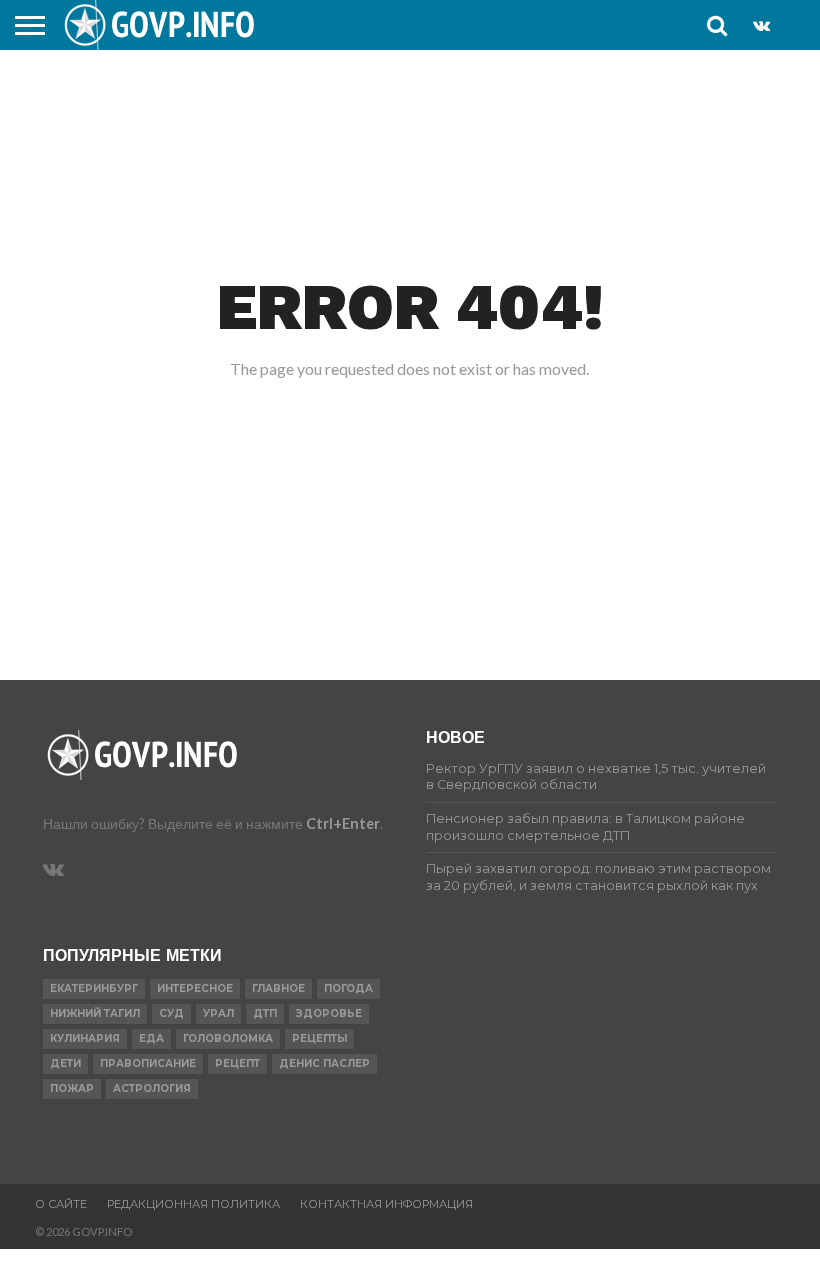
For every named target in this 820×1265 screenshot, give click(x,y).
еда (151, 1038)
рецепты (319, 1038)
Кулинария (85, 1038)
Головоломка (228, 1038)
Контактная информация (386, 1204)
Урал (218, 1013)
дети (65, 1063)
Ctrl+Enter (343, 823)
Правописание (148, 1063)
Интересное (195, 988)
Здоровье (329, 1013)
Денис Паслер (324, 1063)
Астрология (152, 1088)
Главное (278, 988)
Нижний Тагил (95, 1013)
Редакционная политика (193, 1204)
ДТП (265, 1013)
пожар (72, 1088)
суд (171, 1013)
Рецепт (237, 1063)
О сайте (61, 1204)
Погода (348, 988)
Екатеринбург (94, 988)
